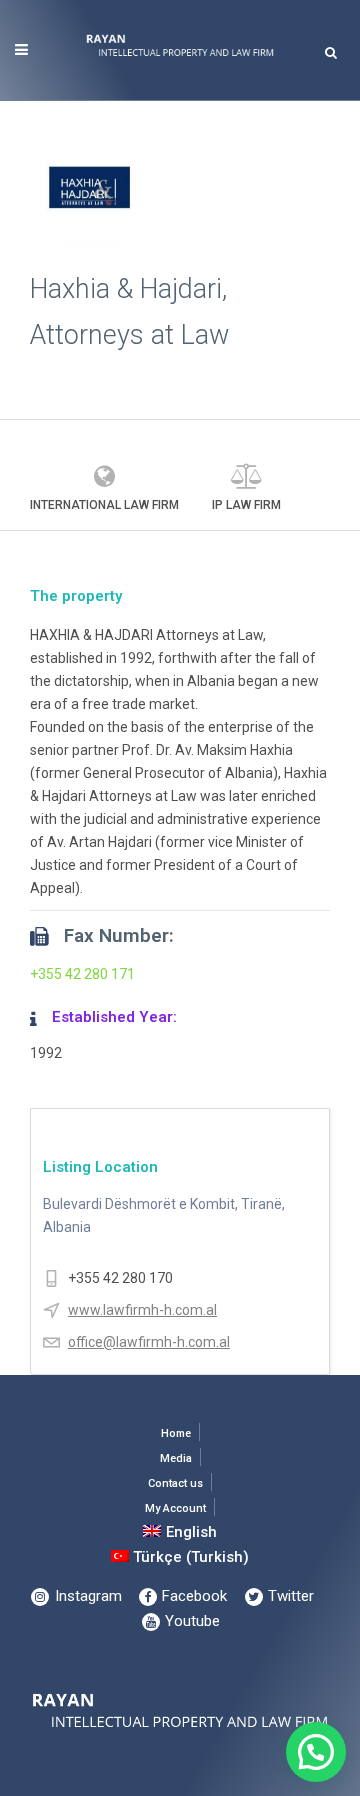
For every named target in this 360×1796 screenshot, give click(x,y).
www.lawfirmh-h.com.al (142, 1310)
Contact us (175, 1483)
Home (176, 1433)
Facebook (192, 1596)
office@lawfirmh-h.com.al (149, 1342)
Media (176, 1458)
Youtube (190, 1621)
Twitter (289, 1596)
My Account (175, 1508)
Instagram (86, 1596)
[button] (316, 1752)
